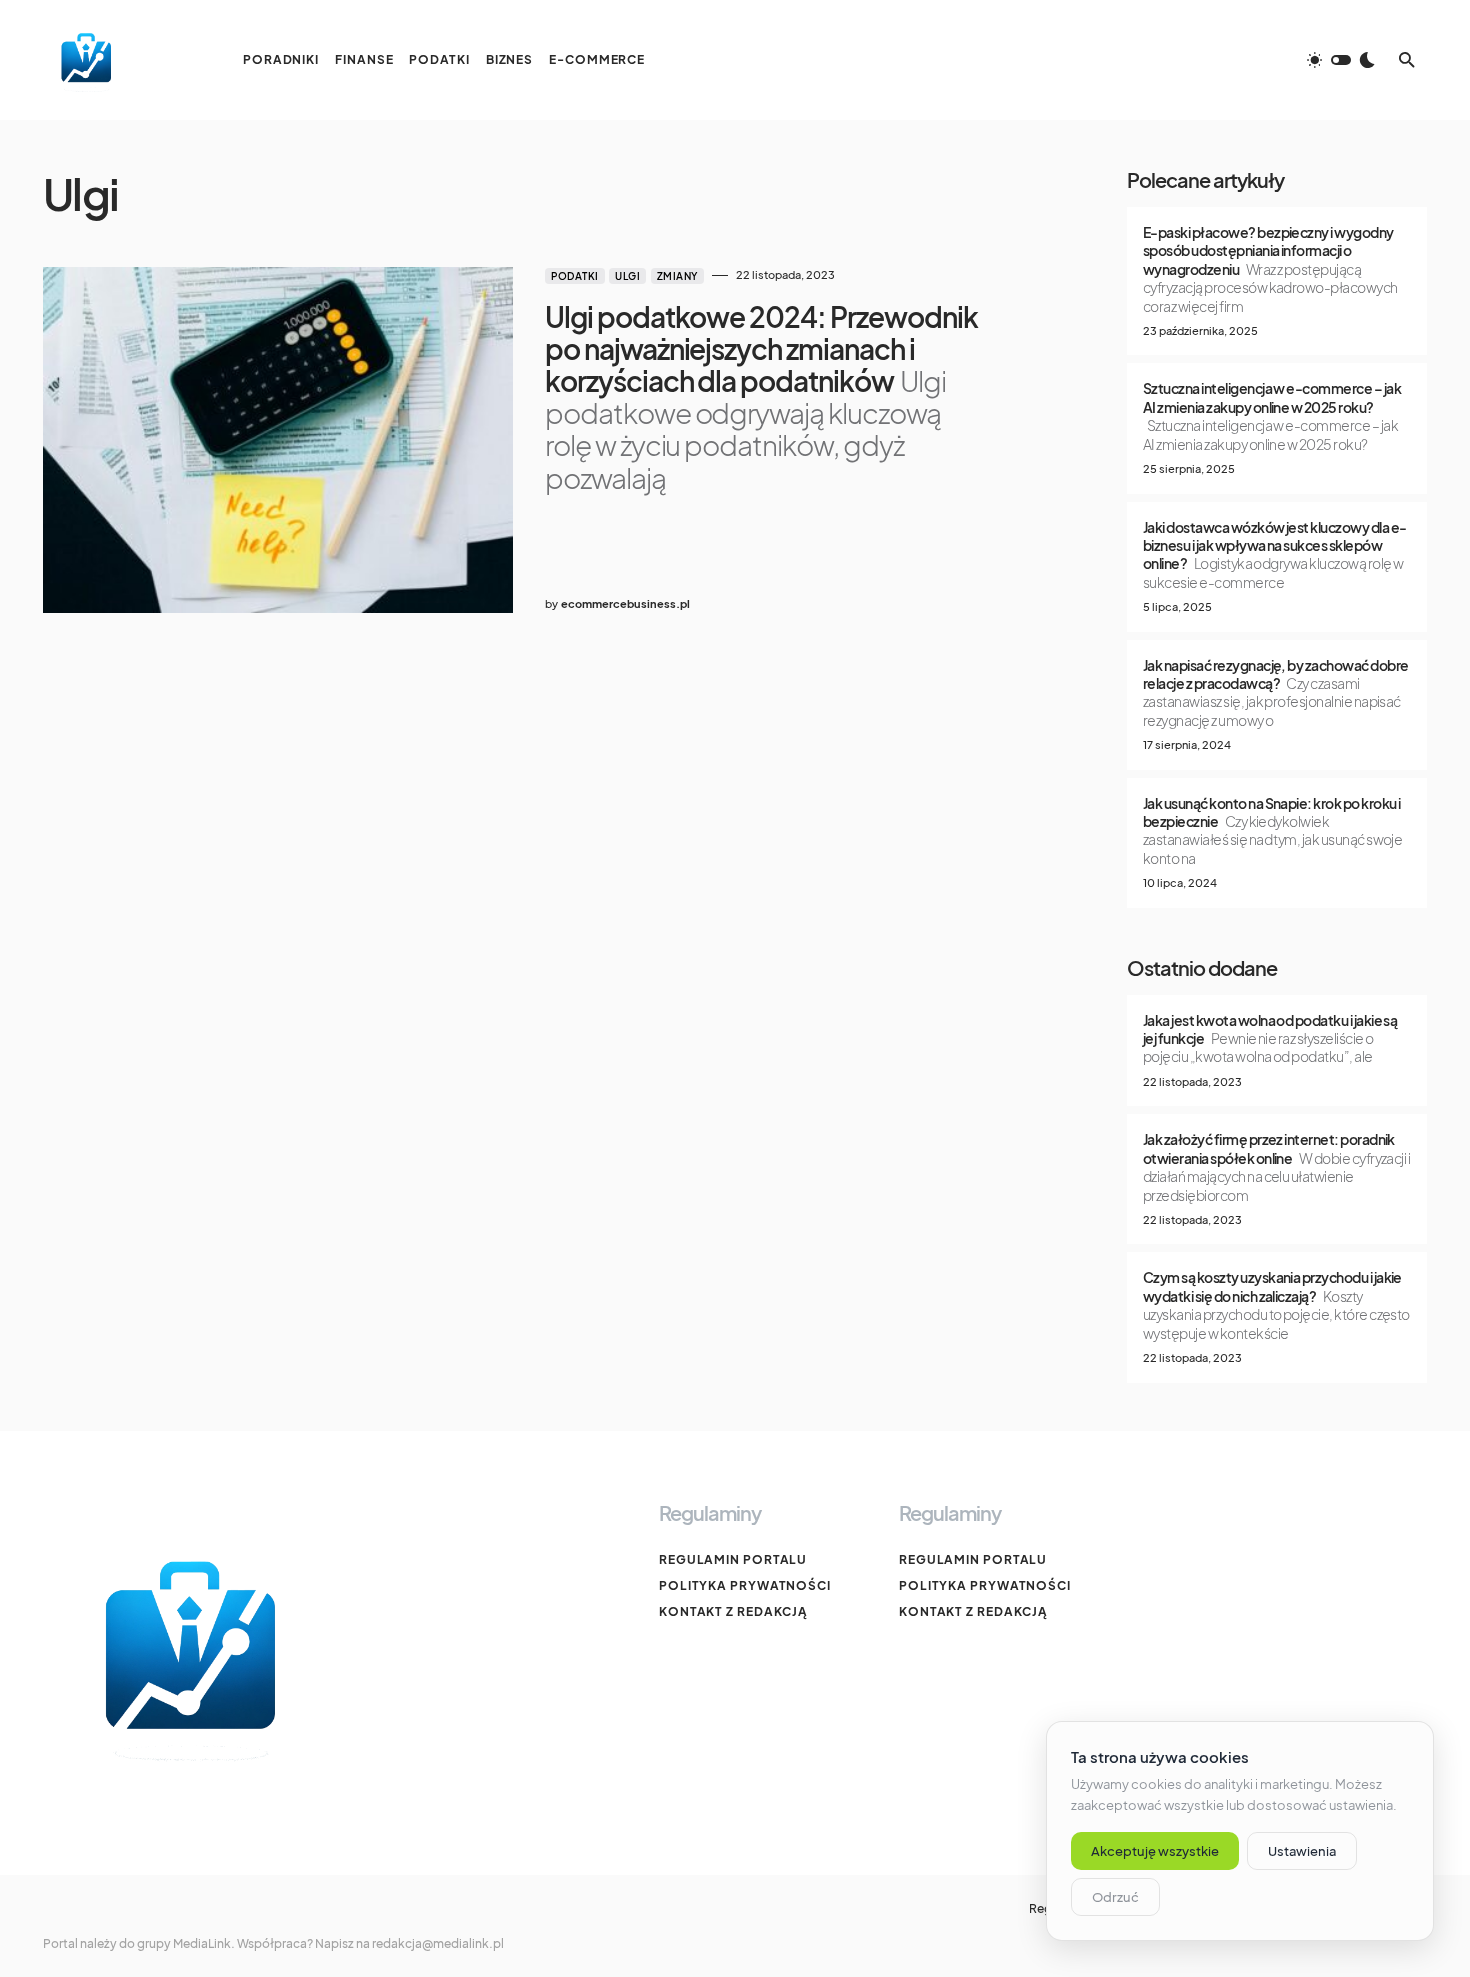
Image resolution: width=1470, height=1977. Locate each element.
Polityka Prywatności (745, 1585)
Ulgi (627, 276)
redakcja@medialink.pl (438, 1943)
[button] (1341, 60)
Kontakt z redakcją (733, 1611)
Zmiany (677, 276)
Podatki (575, 276)
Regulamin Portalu (733, 1559)
